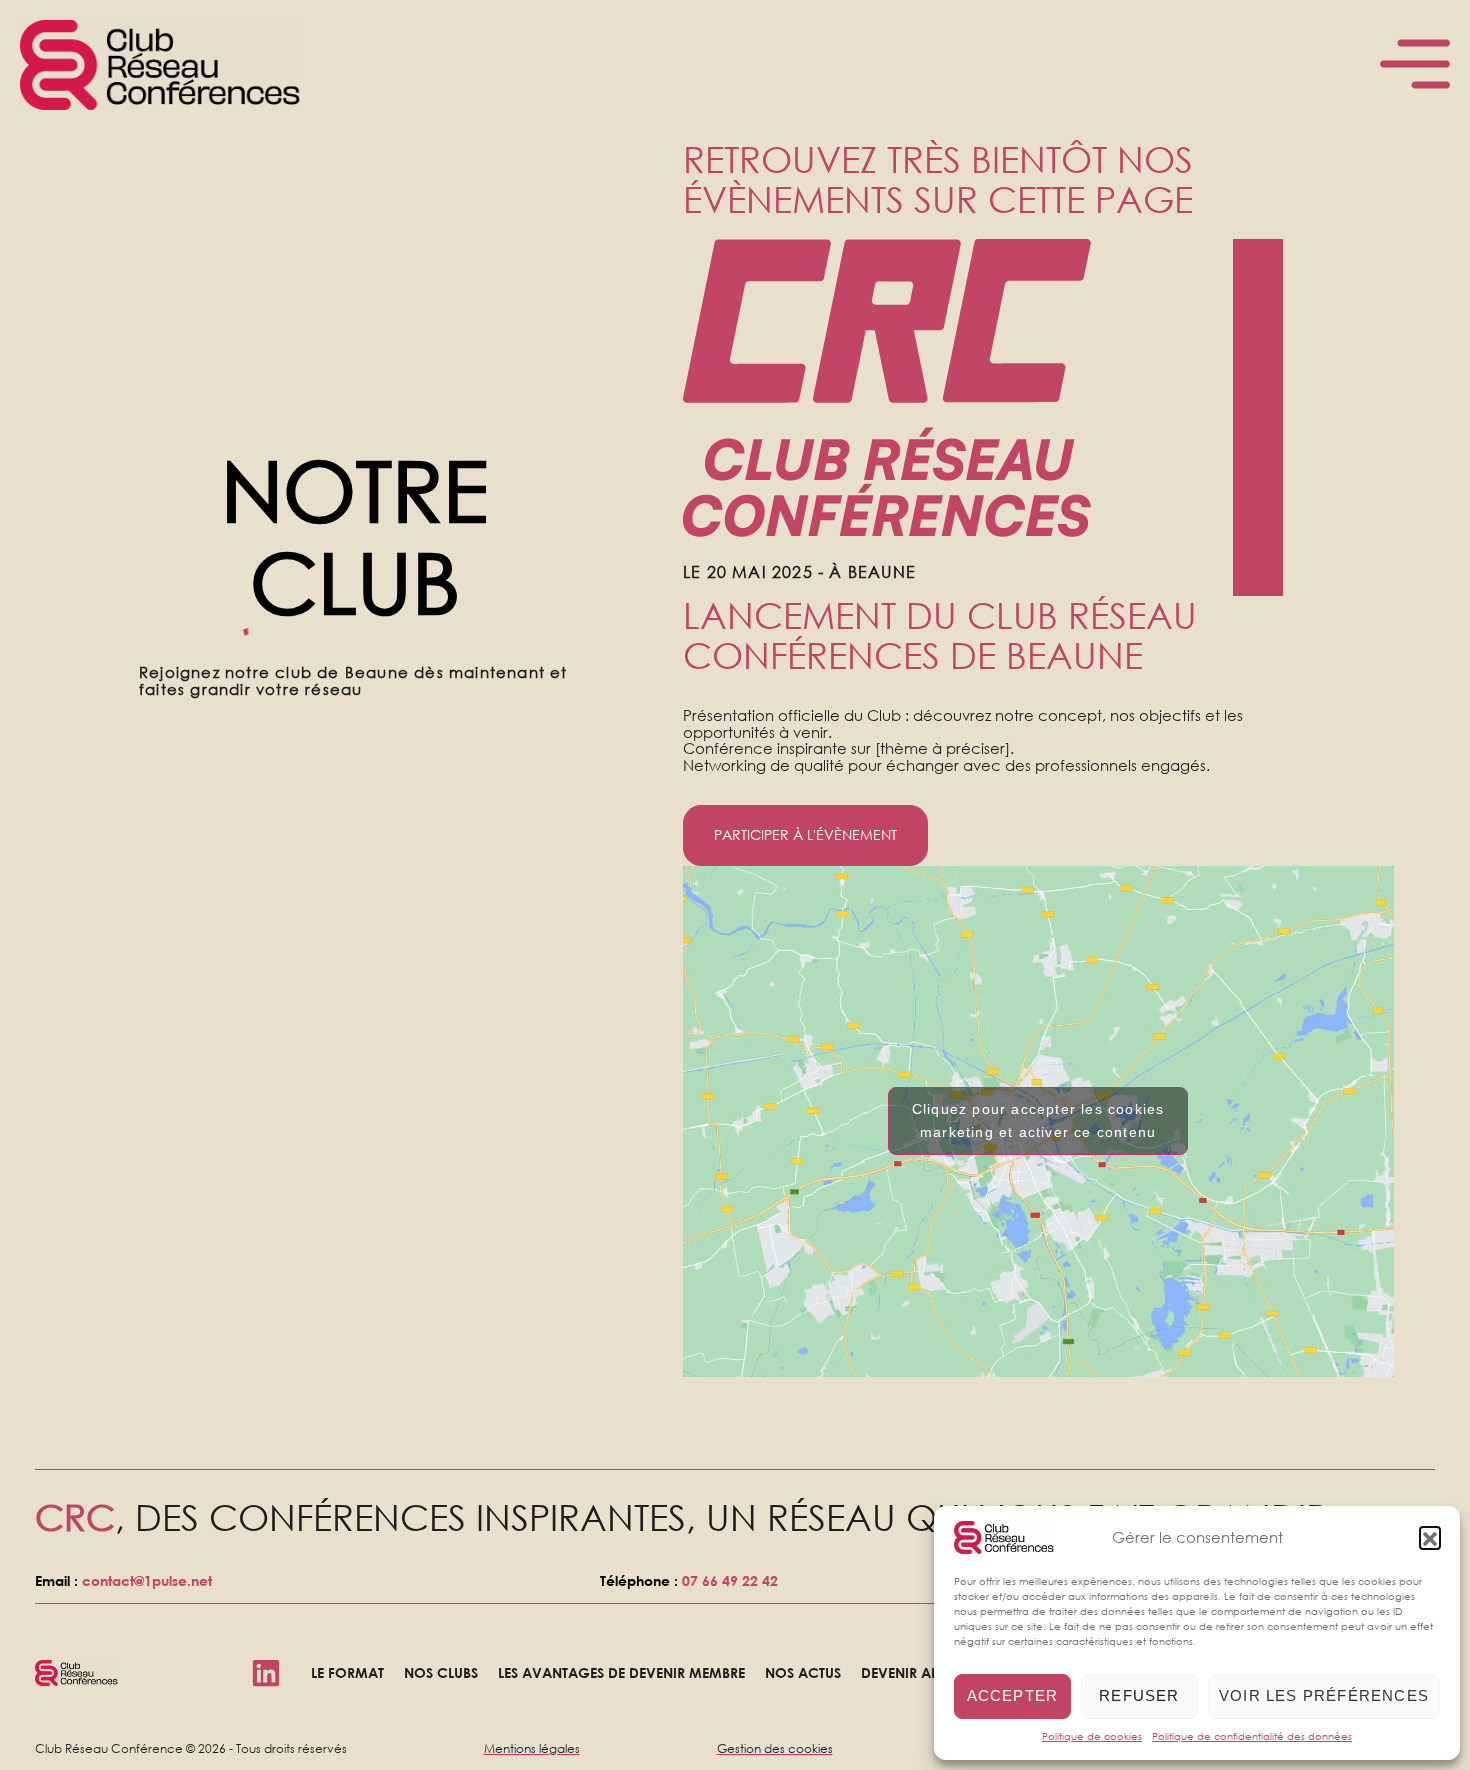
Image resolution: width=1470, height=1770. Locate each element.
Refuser (1139, 1695)
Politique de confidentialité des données (1252, 1736)
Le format (347, 1672)
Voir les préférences (1324, 1695)
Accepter (1013, 1695)
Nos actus (803, 1672)
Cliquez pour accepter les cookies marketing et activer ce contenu (1038, 1120)
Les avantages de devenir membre (621, 1672)
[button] (1430, 1537)
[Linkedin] (266, 1673)
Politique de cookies (1092, 1736)
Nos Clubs (441, 1672)
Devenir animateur (929, 1672)
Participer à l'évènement (805, 834)
